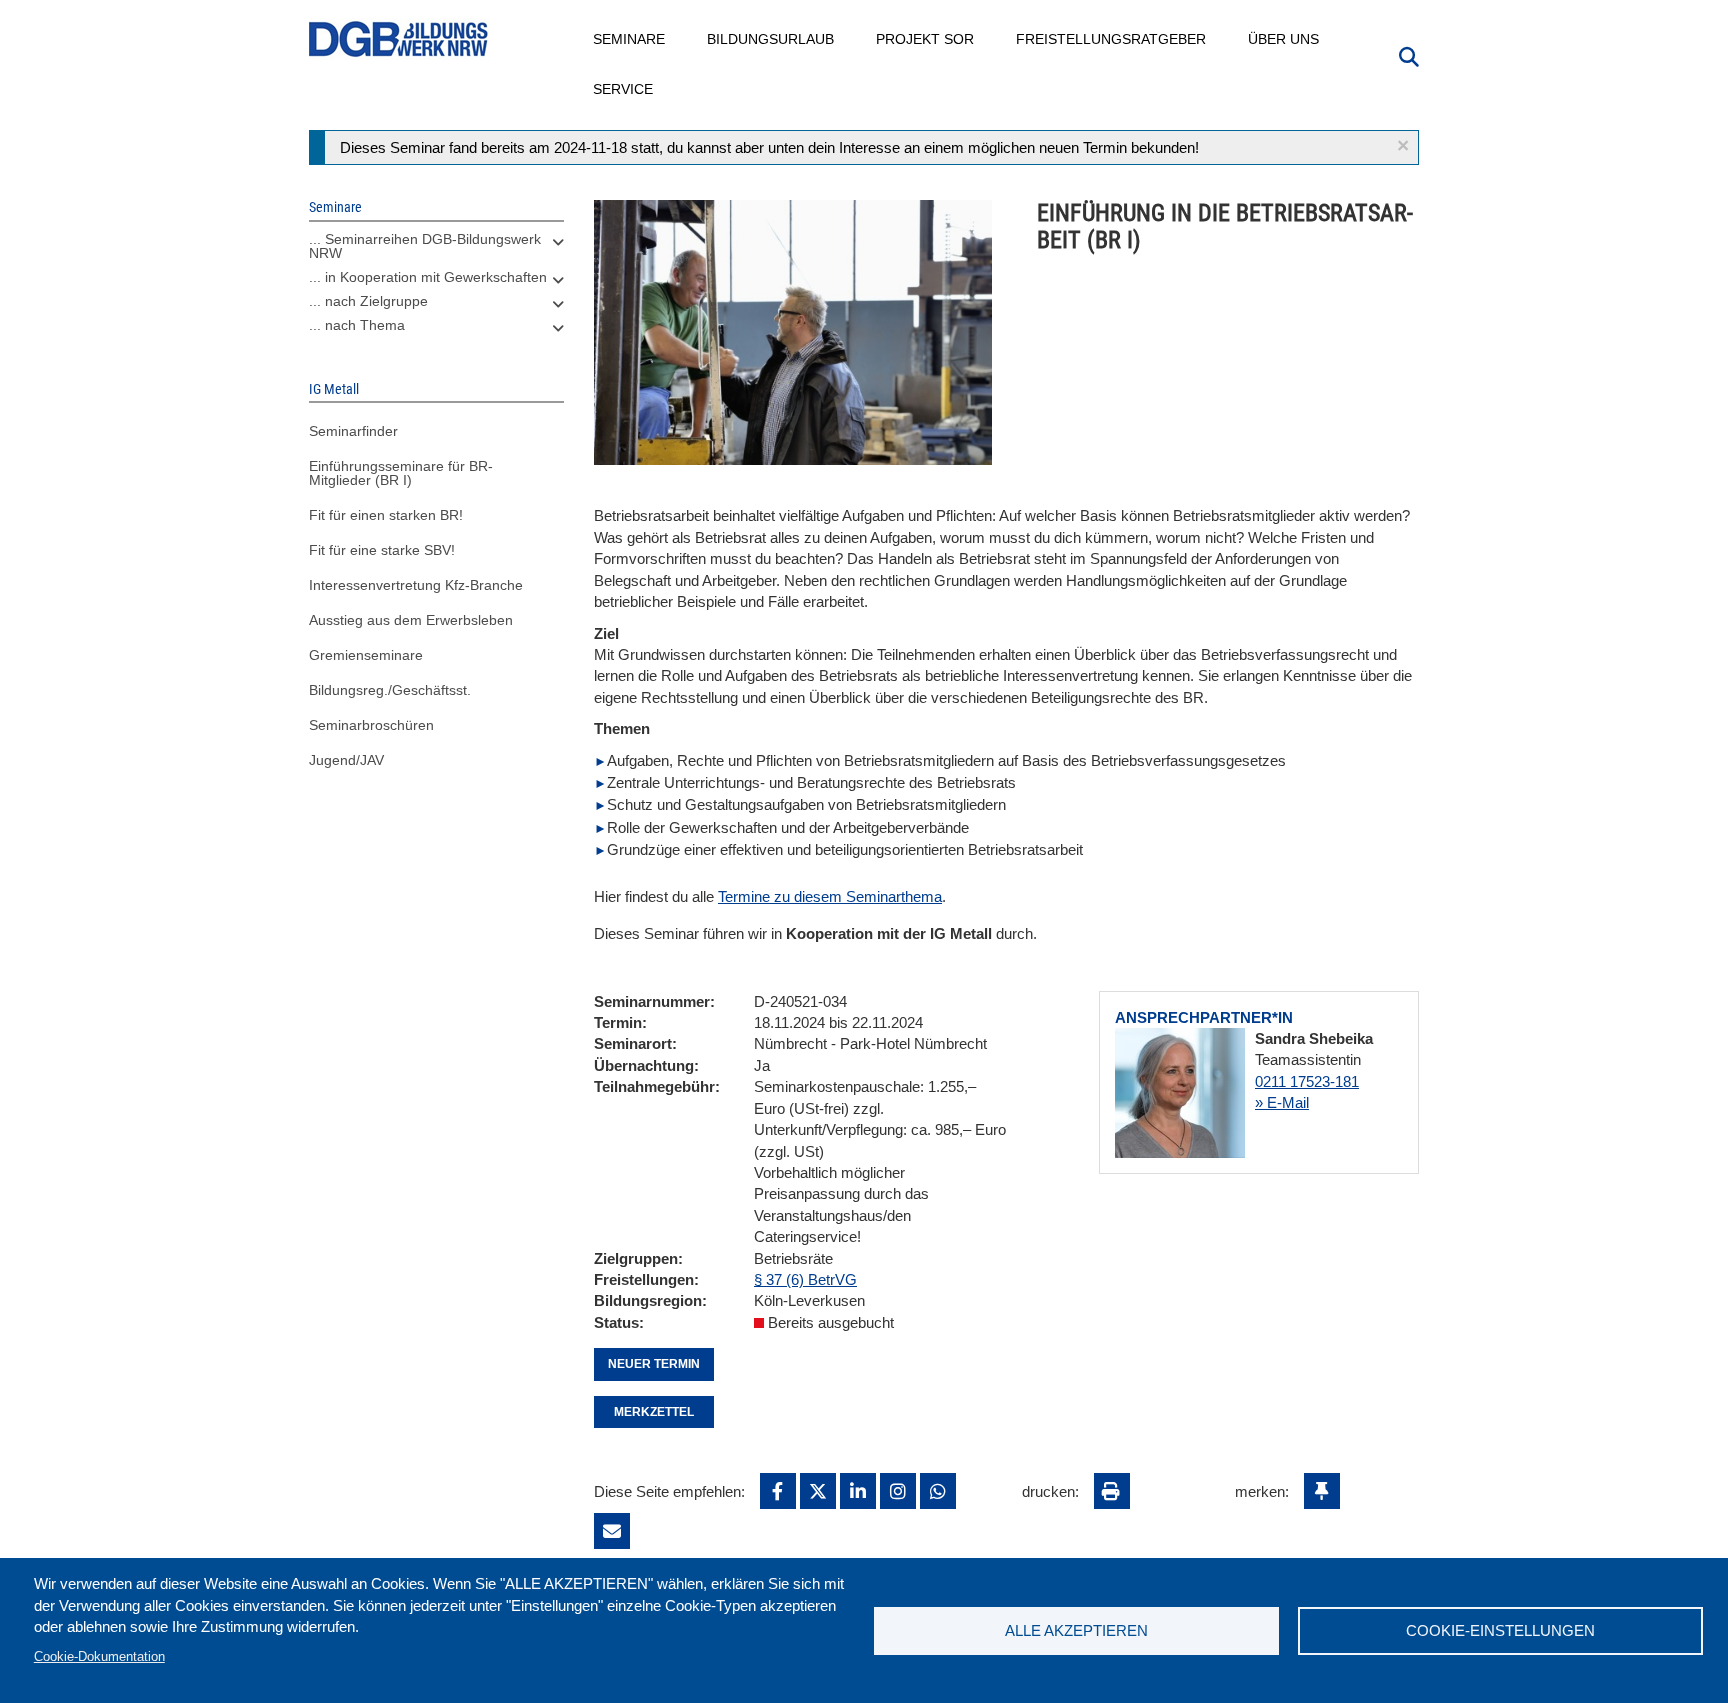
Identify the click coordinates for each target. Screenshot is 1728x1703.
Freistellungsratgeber (1112, 39)
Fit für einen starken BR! (386, 515)
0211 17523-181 (1307, 1081)
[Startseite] (399, 39)
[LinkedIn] (858, 1491)
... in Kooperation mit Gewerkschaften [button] (428, 277)
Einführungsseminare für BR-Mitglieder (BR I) (401, 473)
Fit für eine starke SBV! (382, 550)
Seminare (630, 39)
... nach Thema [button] (357, 325)
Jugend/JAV (346, 760)
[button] (1403, 145)
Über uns (1284, 39)
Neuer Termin (654, 1364)
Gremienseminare (366, 655)
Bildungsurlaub (771, 39)
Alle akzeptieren (1076, 1630)
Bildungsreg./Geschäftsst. (390, 690)
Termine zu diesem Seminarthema (830, 896)
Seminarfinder (353, 431)
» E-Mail (1282, 1102)
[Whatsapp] (938, 1491)
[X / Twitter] (818, 1491)
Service (624, 89)
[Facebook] (778, 1491)
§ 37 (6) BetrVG (805, 1279)
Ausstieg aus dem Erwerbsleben (411, 620)
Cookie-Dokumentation (99, 1656)
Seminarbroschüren (371, 725)
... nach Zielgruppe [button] (368, 301)
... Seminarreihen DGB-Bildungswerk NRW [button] (425, 246)
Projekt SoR (926, 39)
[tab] (436, 251)
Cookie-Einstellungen (1500, 1630)
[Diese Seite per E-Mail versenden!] (612, 1531)
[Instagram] (898, 1491)
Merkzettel (654, 1412)
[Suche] (1409, 55)
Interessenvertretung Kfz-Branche (416, 585)
